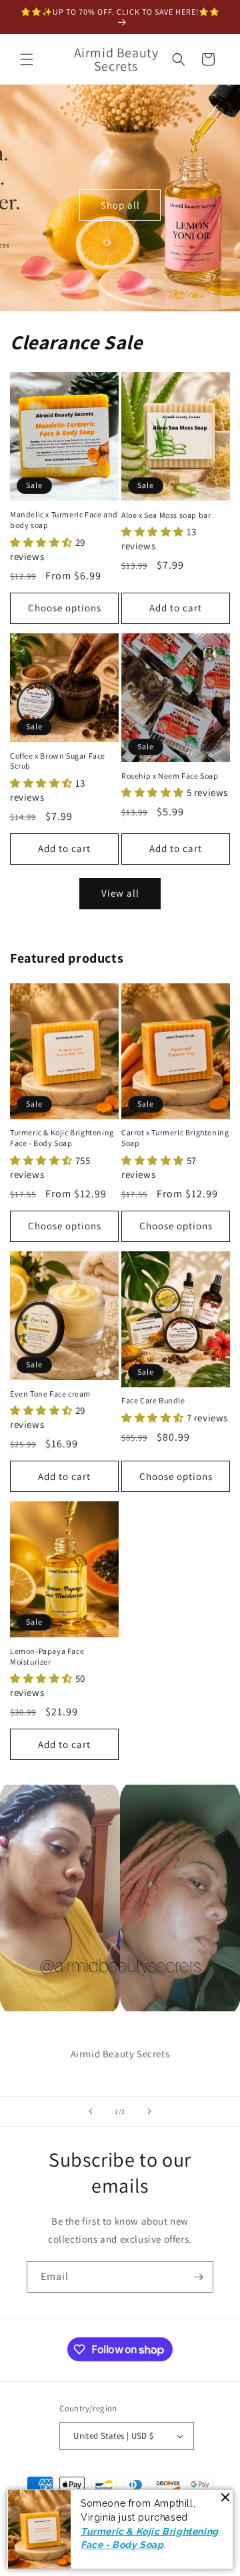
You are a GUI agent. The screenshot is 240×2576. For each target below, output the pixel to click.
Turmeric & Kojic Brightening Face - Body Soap (62, 1138)
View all (120, 893)
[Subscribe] (198, 2277)
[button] (27, 59)
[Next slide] (149, 2111)
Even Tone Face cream (50, 1394)
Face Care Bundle (153, 1400)
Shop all (120, 204)
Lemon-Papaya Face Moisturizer (47, 1656)
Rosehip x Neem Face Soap (170, 776)
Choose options (65, 608)
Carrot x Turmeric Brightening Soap (175, 1138)
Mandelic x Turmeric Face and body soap (64, 520)
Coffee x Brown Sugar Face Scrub (58, 761)
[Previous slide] (91, 2111)
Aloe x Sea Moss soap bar (166, 515)
